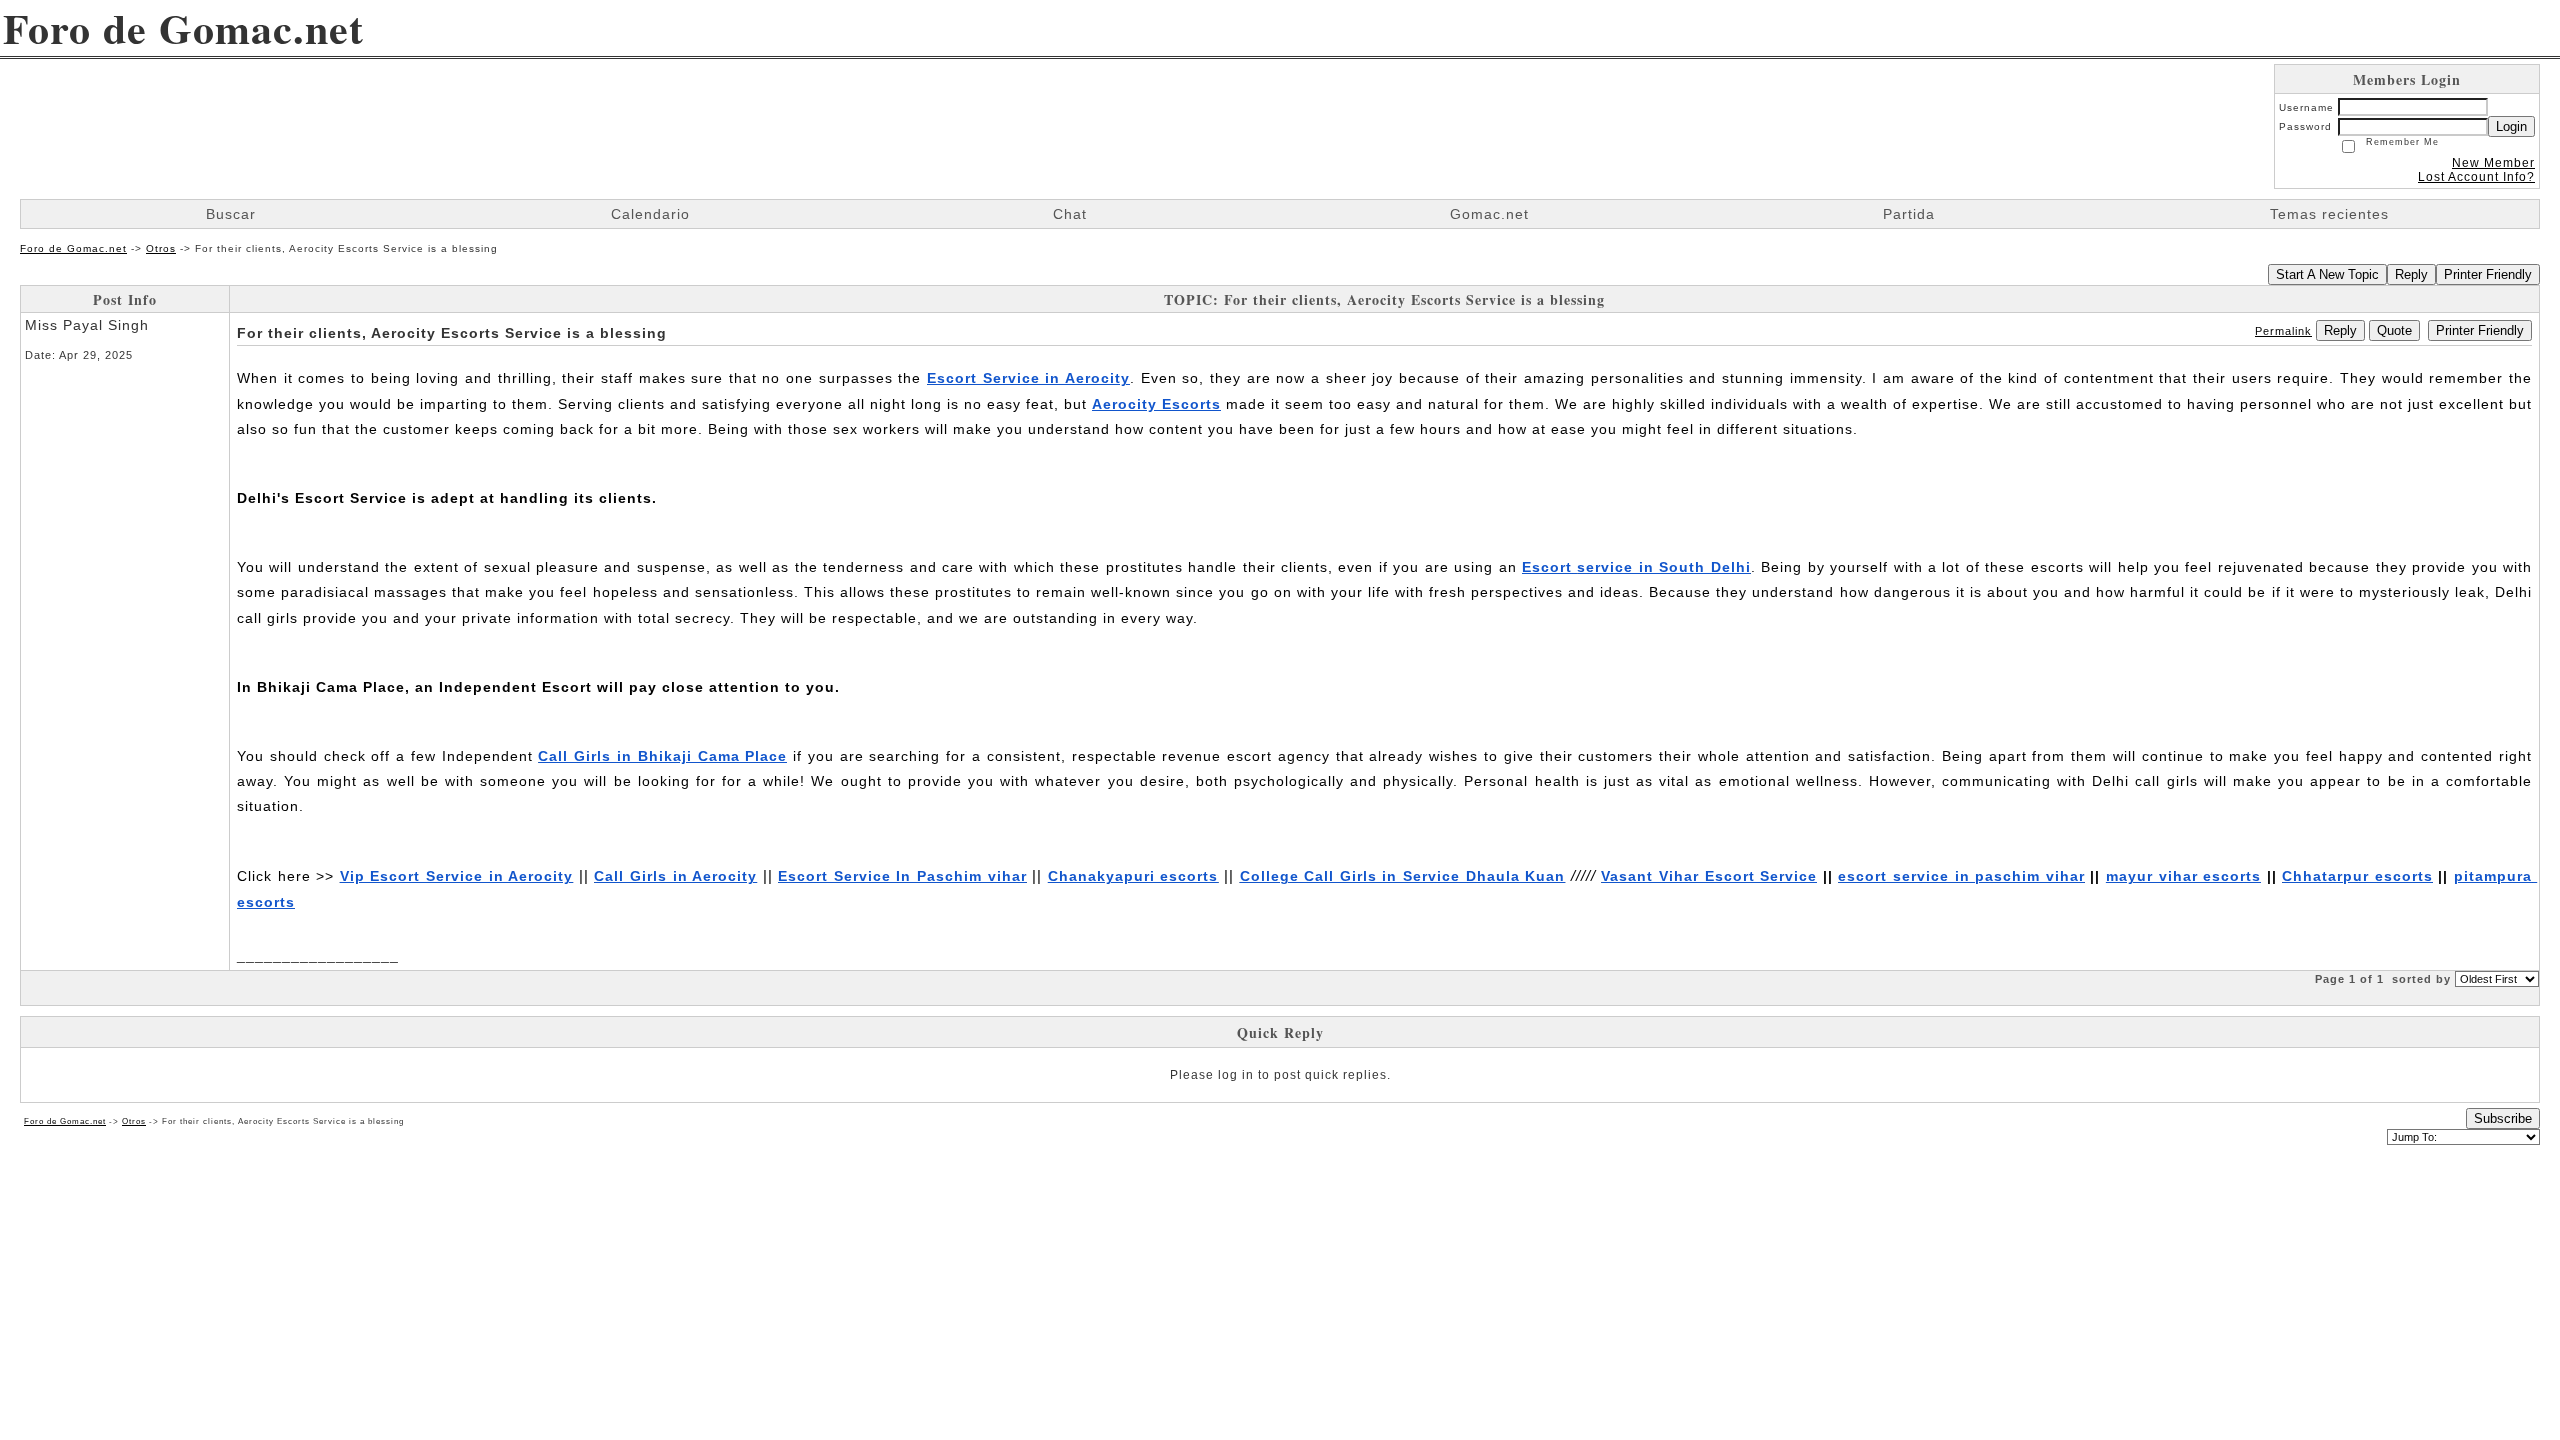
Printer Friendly (2488, 274)
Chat (1070, 214)
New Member (2493, 163)
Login (2511, 126)
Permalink (2283, 331)
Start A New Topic (2327, 274)
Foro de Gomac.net (73, 248)
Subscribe (2503, 1118)
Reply (2411, 274)
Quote (2394, 330)
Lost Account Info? (2476, 177)
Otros (161, 248)
